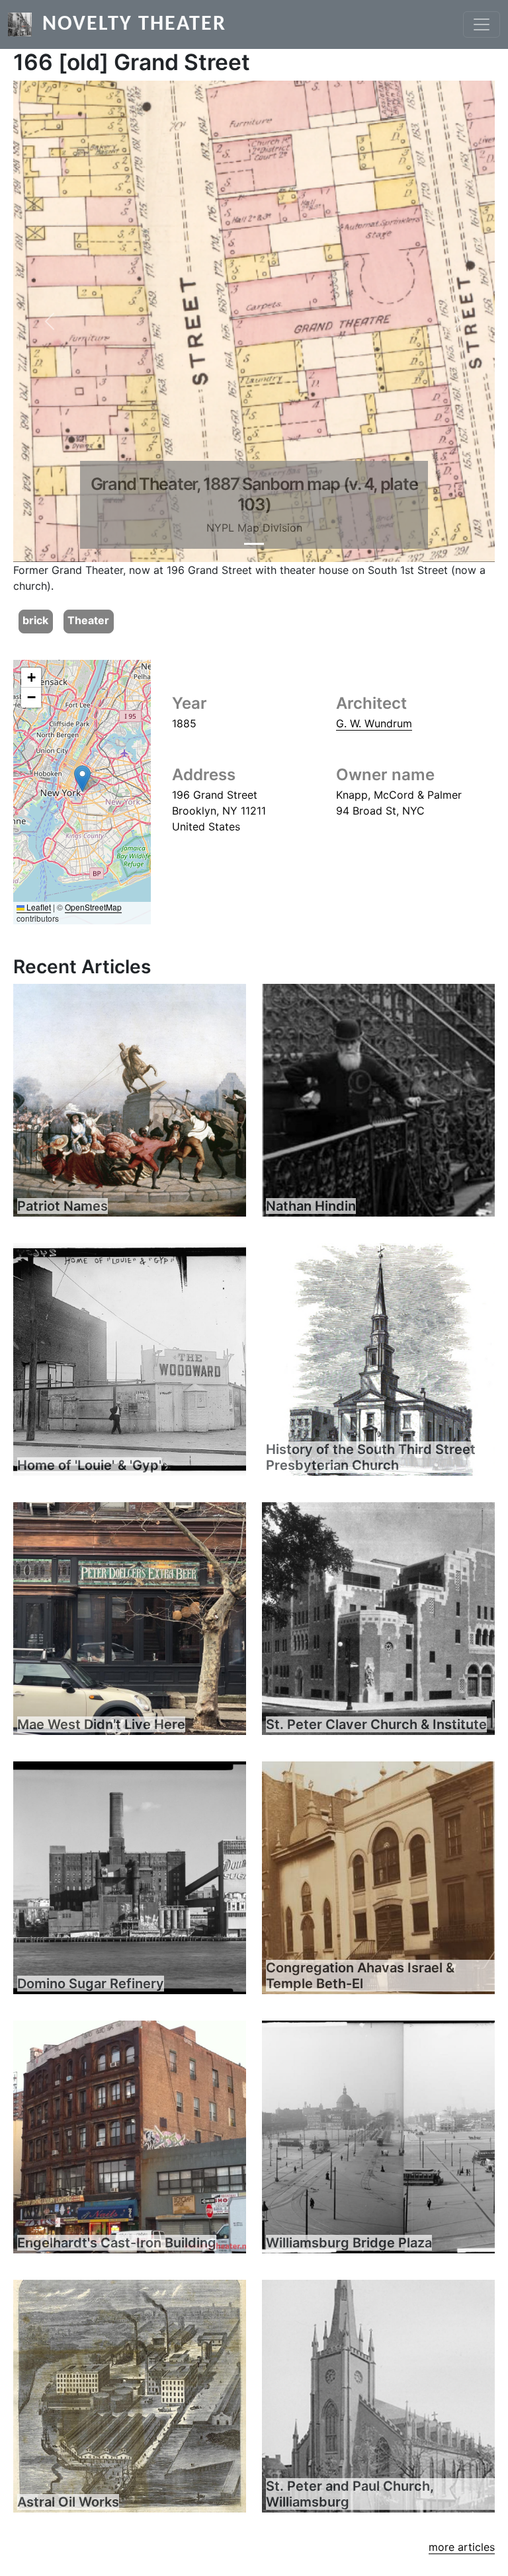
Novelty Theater (134, 24)
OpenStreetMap (93, 907)
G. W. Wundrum (374, 723)
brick (35, 620)
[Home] (25, 24)
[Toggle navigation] (482, 24)
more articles (462, 2547)
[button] (49, 321)
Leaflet (38, 907)
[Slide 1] (254, 544)
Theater (88, 620)
